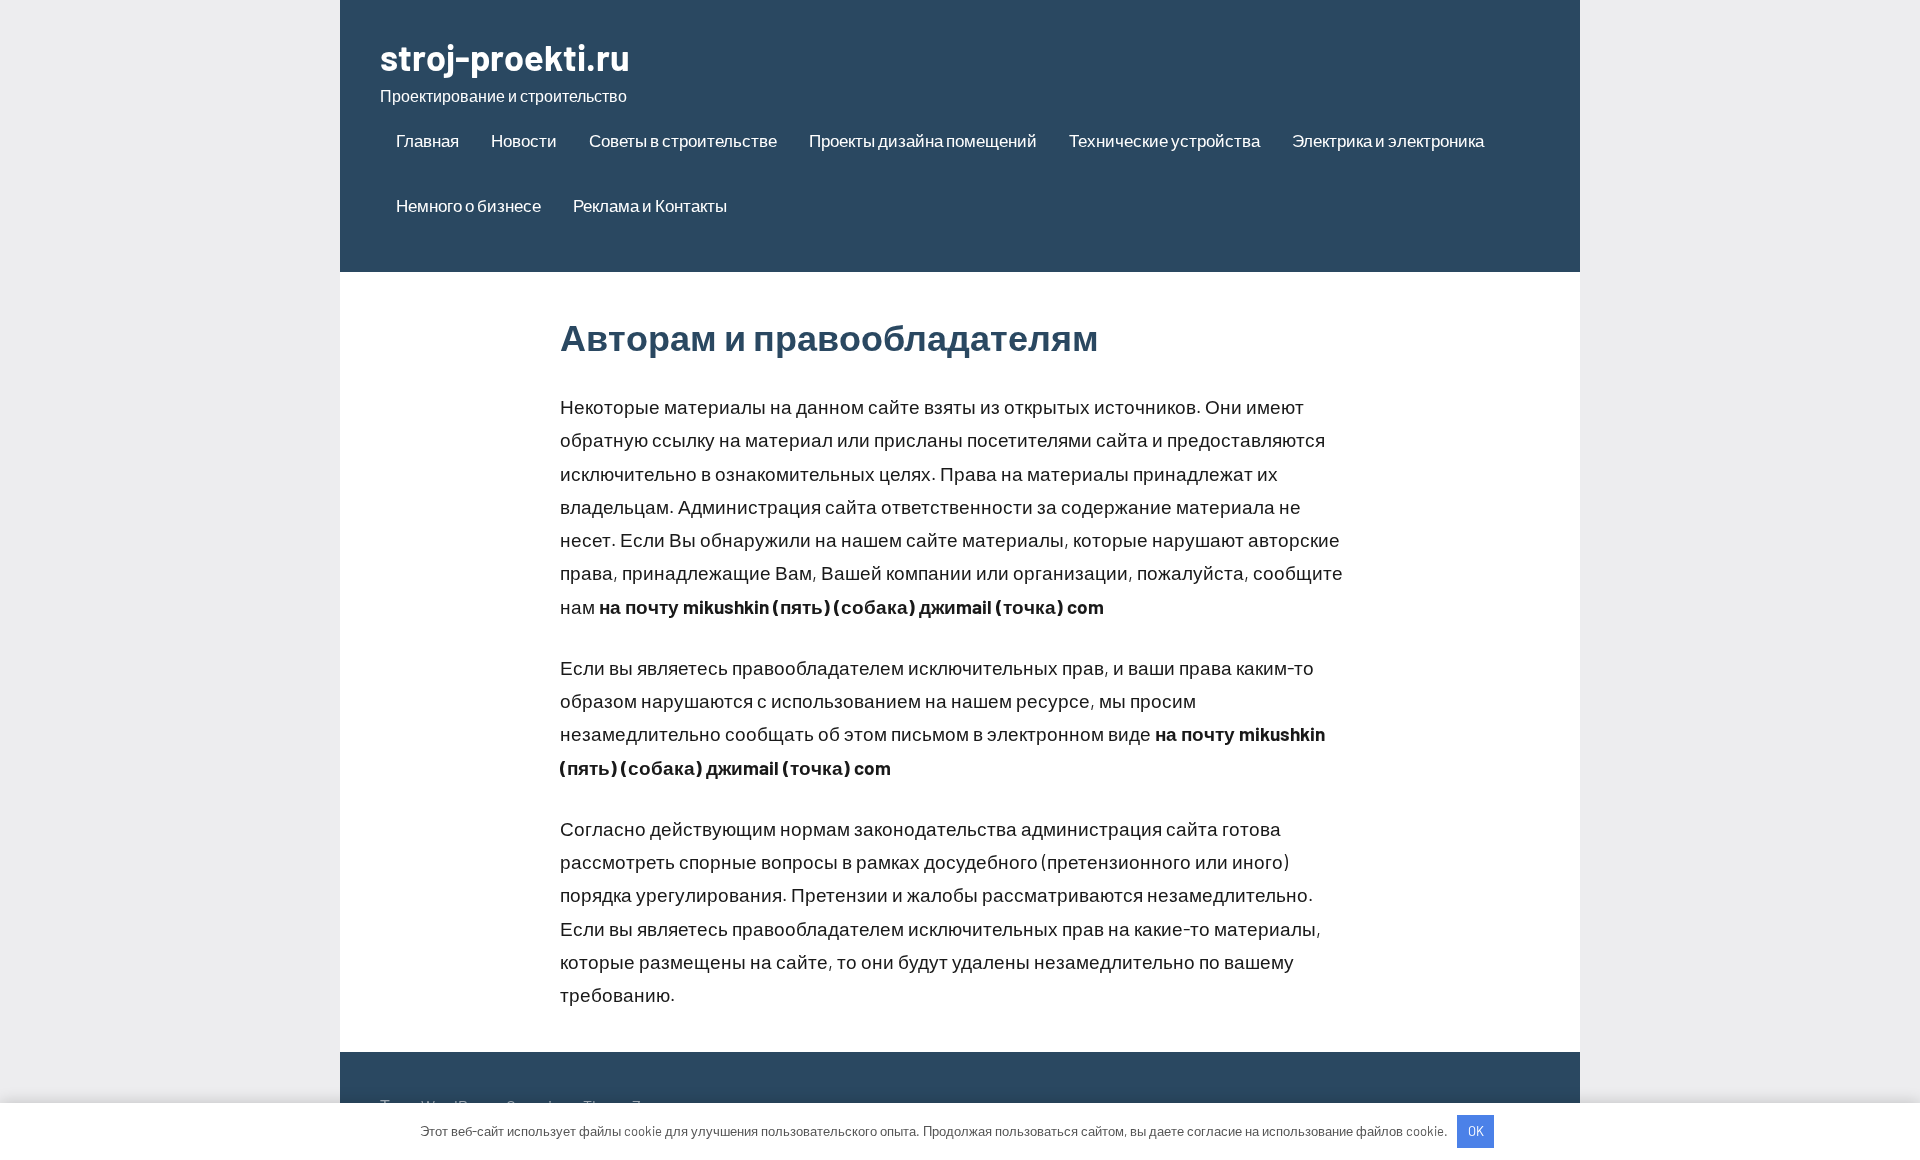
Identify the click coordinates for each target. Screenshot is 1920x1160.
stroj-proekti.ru (505, 56)
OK (1476, 1131)
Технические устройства (1164, 140)
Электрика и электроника (1388, 140)
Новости (524, 140)
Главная (427, 140)
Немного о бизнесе (468, 205)
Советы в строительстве (683, 140)
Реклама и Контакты (650, 205)
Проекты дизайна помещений (923, 140)
